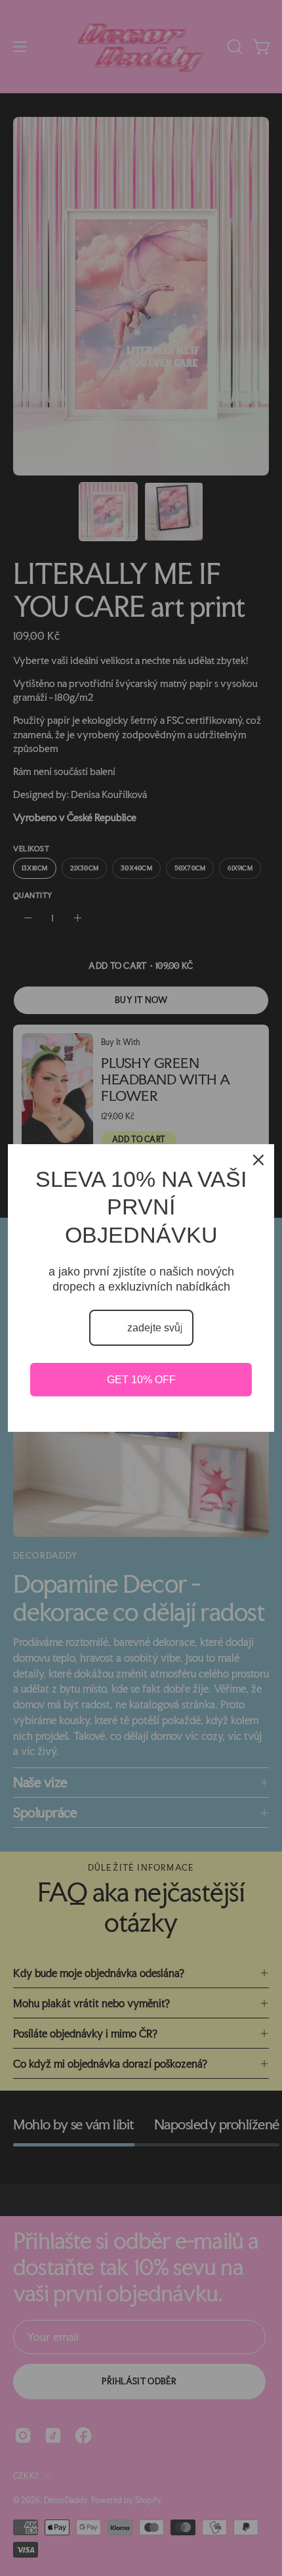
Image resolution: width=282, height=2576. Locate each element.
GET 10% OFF (141, 1380)
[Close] (258, 1160)
